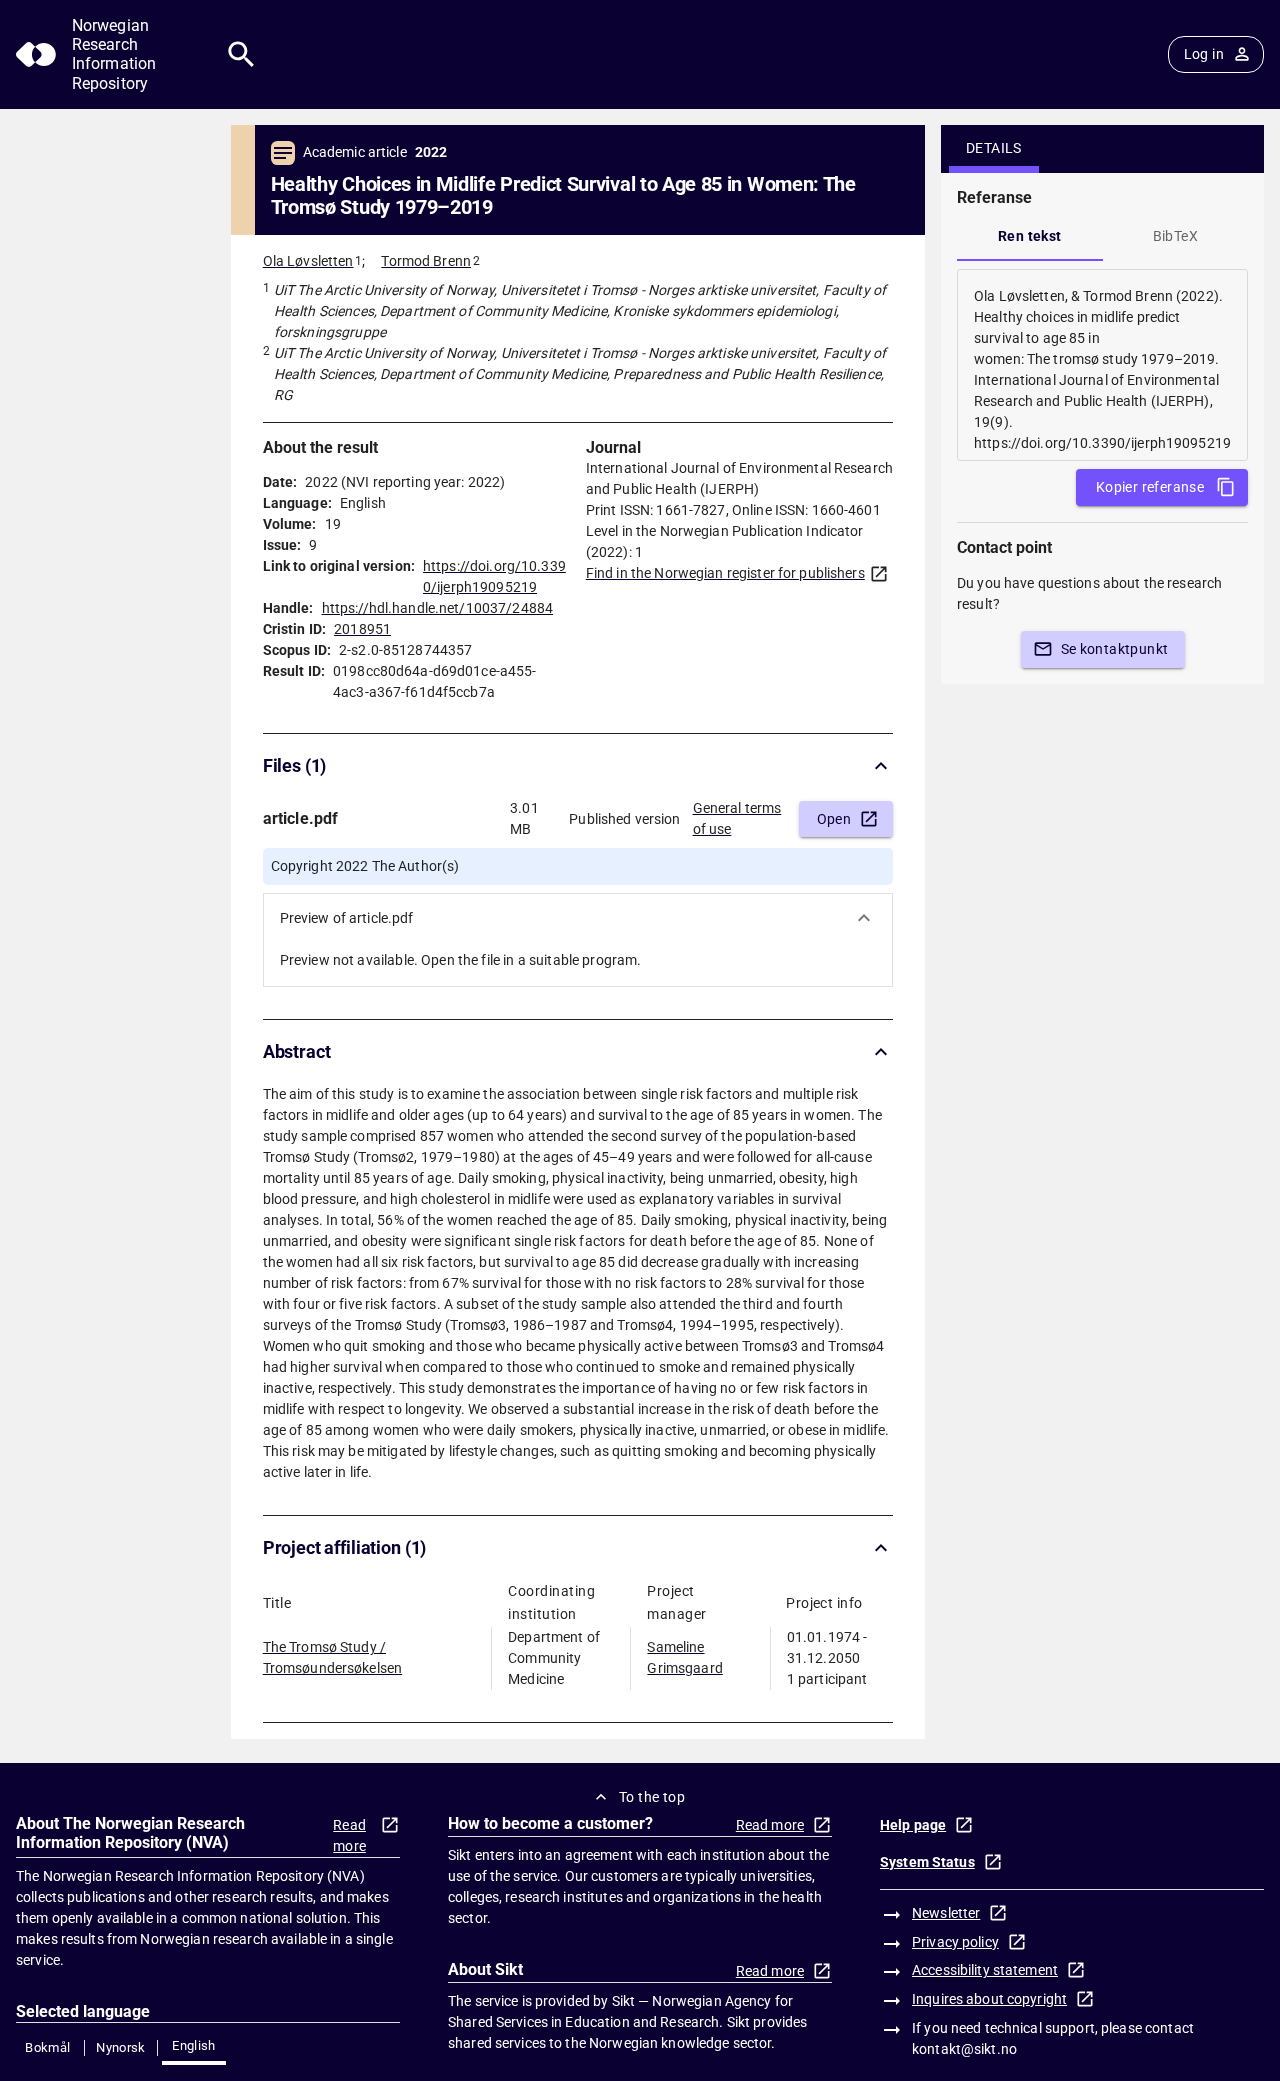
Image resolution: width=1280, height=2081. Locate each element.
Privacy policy (955, 1942)
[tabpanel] (1102, 365)
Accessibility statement (985, 1970)
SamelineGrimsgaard (684, 1657)
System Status (927, 1862)
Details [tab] (994, 148)
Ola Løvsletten (308, 261)
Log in (1204, 54)
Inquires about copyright (989, 1999)
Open (834, 819)
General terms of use (737, 818)
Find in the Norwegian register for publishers (725, 573)
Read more (349, 1835)
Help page (913, 1825)
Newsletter (946, 1913)
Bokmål (47, 2047)
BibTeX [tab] (1175, 236)
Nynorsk (121, 2047)
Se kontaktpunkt (1115, 649)
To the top (652, 1797)
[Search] (241, 54)
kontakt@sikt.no (964, 2049)
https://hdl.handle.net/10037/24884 (437, 608)
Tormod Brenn (426, 261)
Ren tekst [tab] (1030, 236)
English (194, 2045)
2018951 (362, 629)
